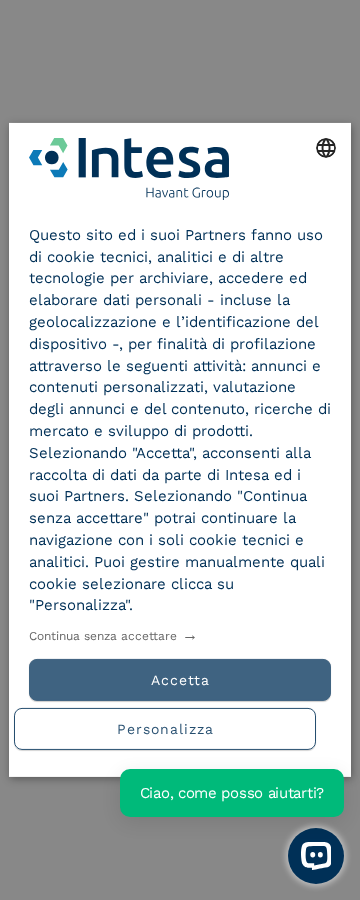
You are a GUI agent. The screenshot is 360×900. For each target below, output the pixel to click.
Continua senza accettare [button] (103, 636)
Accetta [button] (180, 680)
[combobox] (326, 148)
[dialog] (180, 450)
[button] (180, 726)
